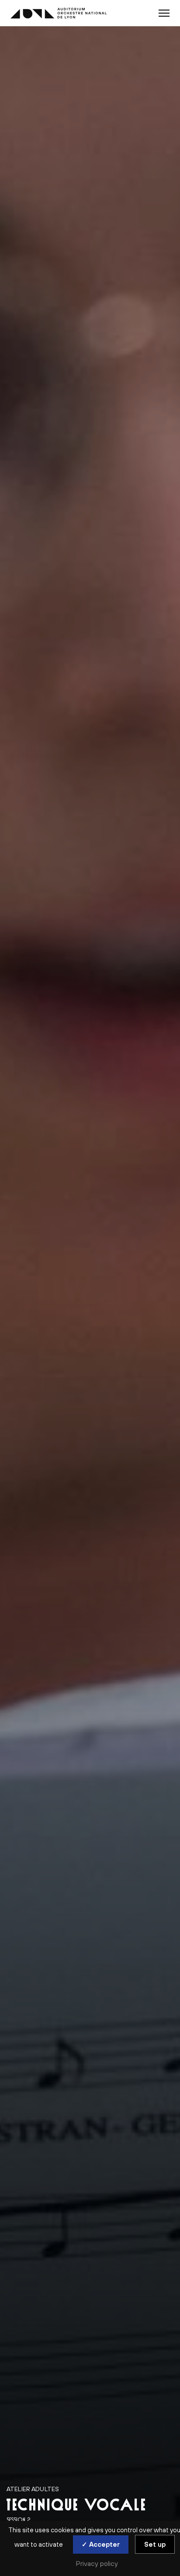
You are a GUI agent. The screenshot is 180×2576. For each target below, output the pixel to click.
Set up (155, 2544)
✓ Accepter (101, 2544)
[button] (164, 13)
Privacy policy (97, 2563)
